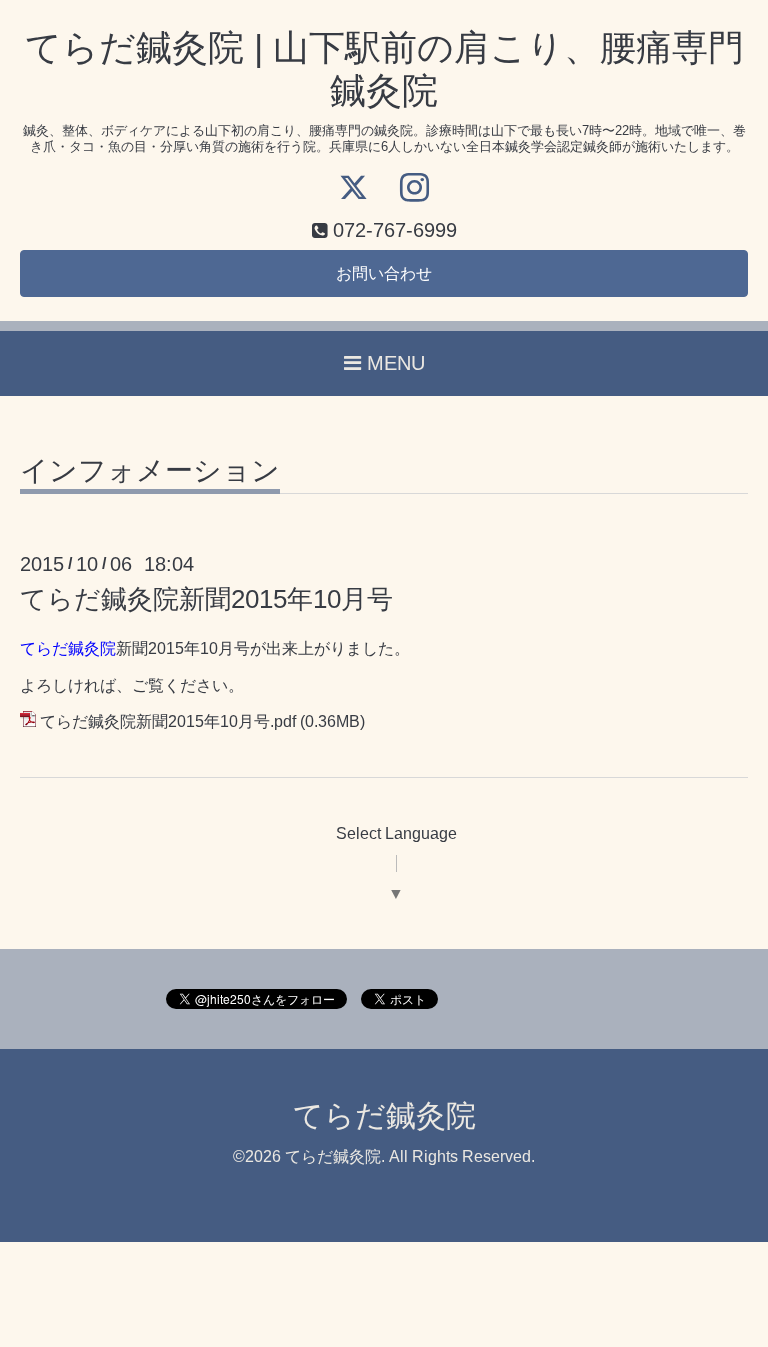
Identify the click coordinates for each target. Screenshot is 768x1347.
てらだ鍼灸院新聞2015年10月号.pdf (168, 721)
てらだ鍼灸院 (384, 1115)
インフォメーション (150, 471)
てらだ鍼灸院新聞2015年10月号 (206, 599)
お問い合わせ (384, 273)
